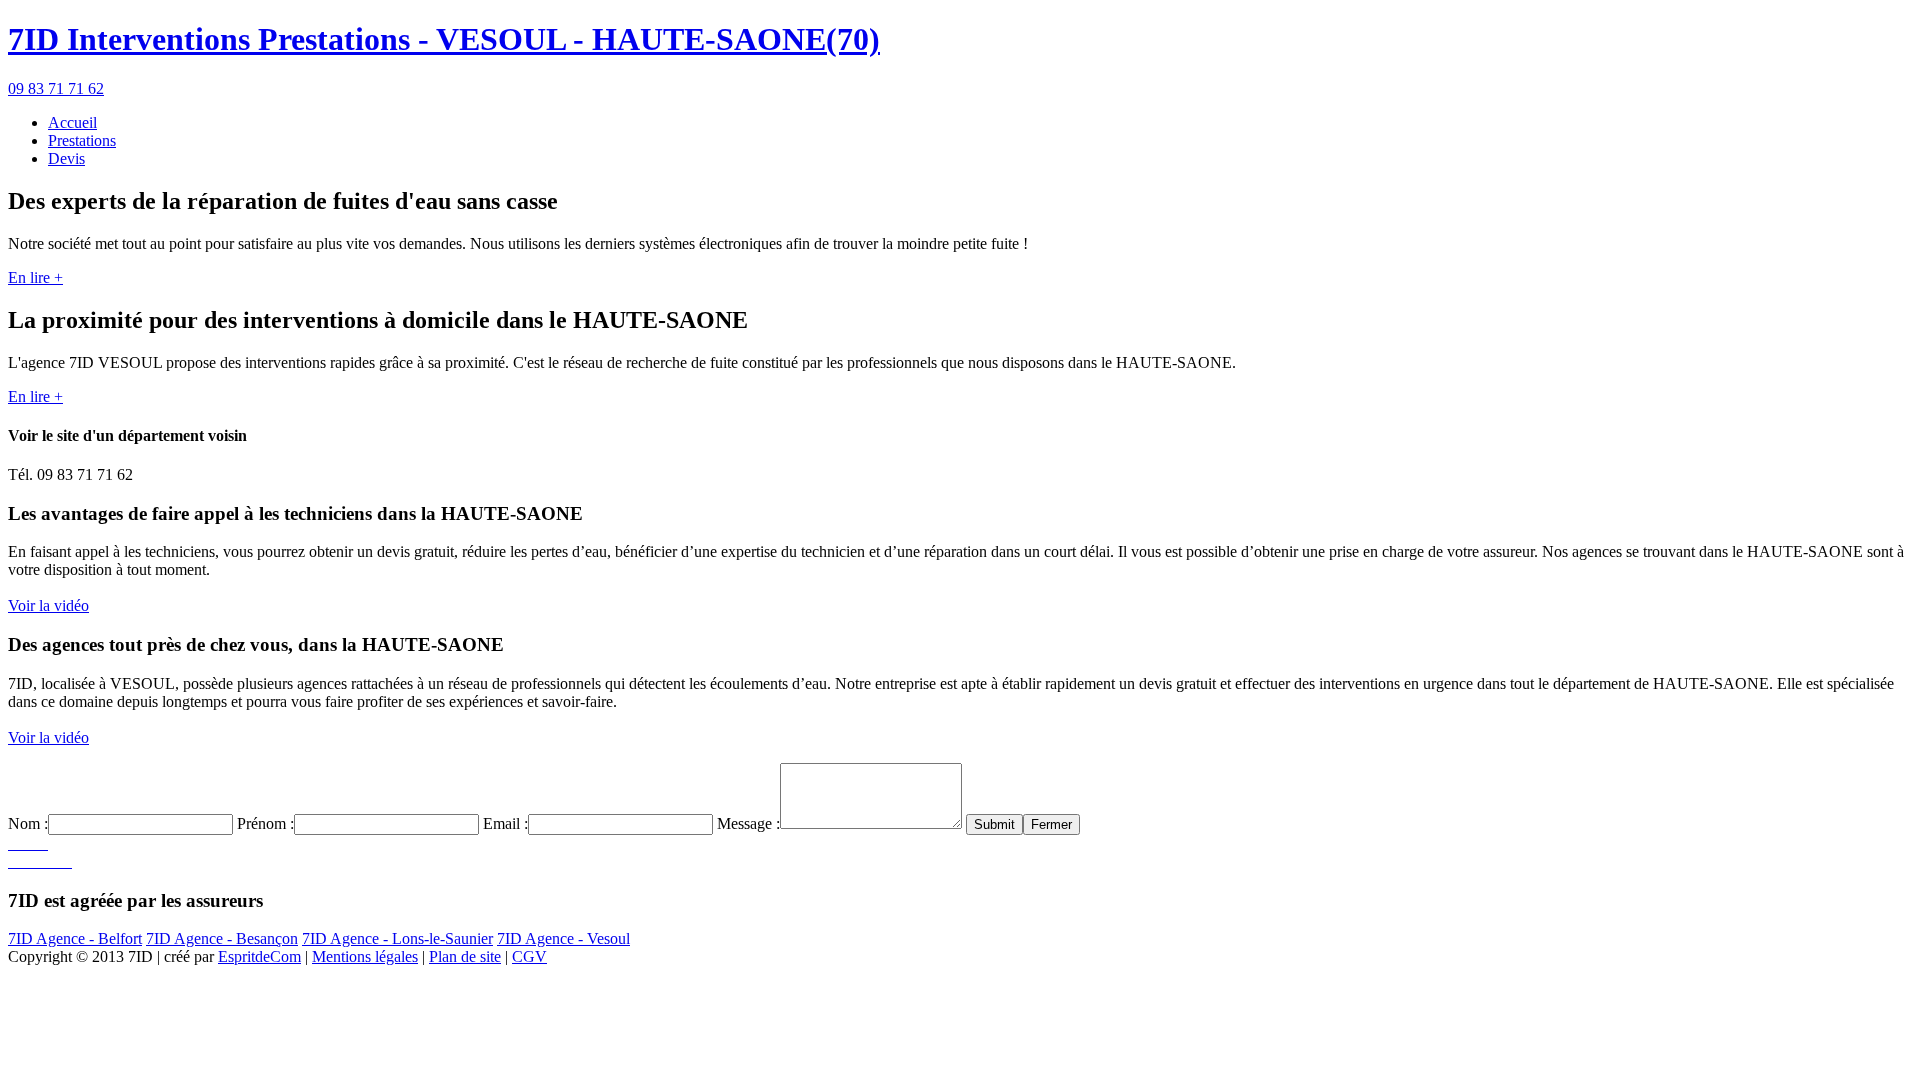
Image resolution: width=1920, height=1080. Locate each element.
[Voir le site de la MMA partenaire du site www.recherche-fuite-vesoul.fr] (20, 843)
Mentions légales (365, 956)
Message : (748, 823)
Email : (505, 823)
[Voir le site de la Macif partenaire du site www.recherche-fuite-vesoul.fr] (20, 861)
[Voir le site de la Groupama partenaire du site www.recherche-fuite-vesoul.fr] (12, 861)
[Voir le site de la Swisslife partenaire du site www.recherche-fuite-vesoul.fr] (28, 861)
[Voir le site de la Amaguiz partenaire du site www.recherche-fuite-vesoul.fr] (36, 861)
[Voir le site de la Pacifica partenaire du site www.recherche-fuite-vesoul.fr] (44, 843)
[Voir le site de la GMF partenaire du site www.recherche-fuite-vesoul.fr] (36, 843)
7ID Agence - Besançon (222, 938)
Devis (66, 158)
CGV (529, 956)
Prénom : (265, 823)
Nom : (28, 823)
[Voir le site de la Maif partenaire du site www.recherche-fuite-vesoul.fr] (52, 861)
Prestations (82, 140)
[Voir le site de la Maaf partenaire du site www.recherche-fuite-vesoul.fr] (60, 861)
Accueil (72, 122)
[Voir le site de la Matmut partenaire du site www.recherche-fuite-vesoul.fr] (68, 861)
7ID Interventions (444, 39)
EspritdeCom (259, 956)
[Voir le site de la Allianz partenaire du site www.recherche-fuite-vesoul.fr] (12, 843)
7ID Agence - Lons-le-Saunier (397, 938)
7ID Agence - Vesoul (563, 938)
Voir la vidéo (48, 605)
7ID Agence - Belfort (75, 938)
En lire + (35, 277)
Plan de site (465, 956)
